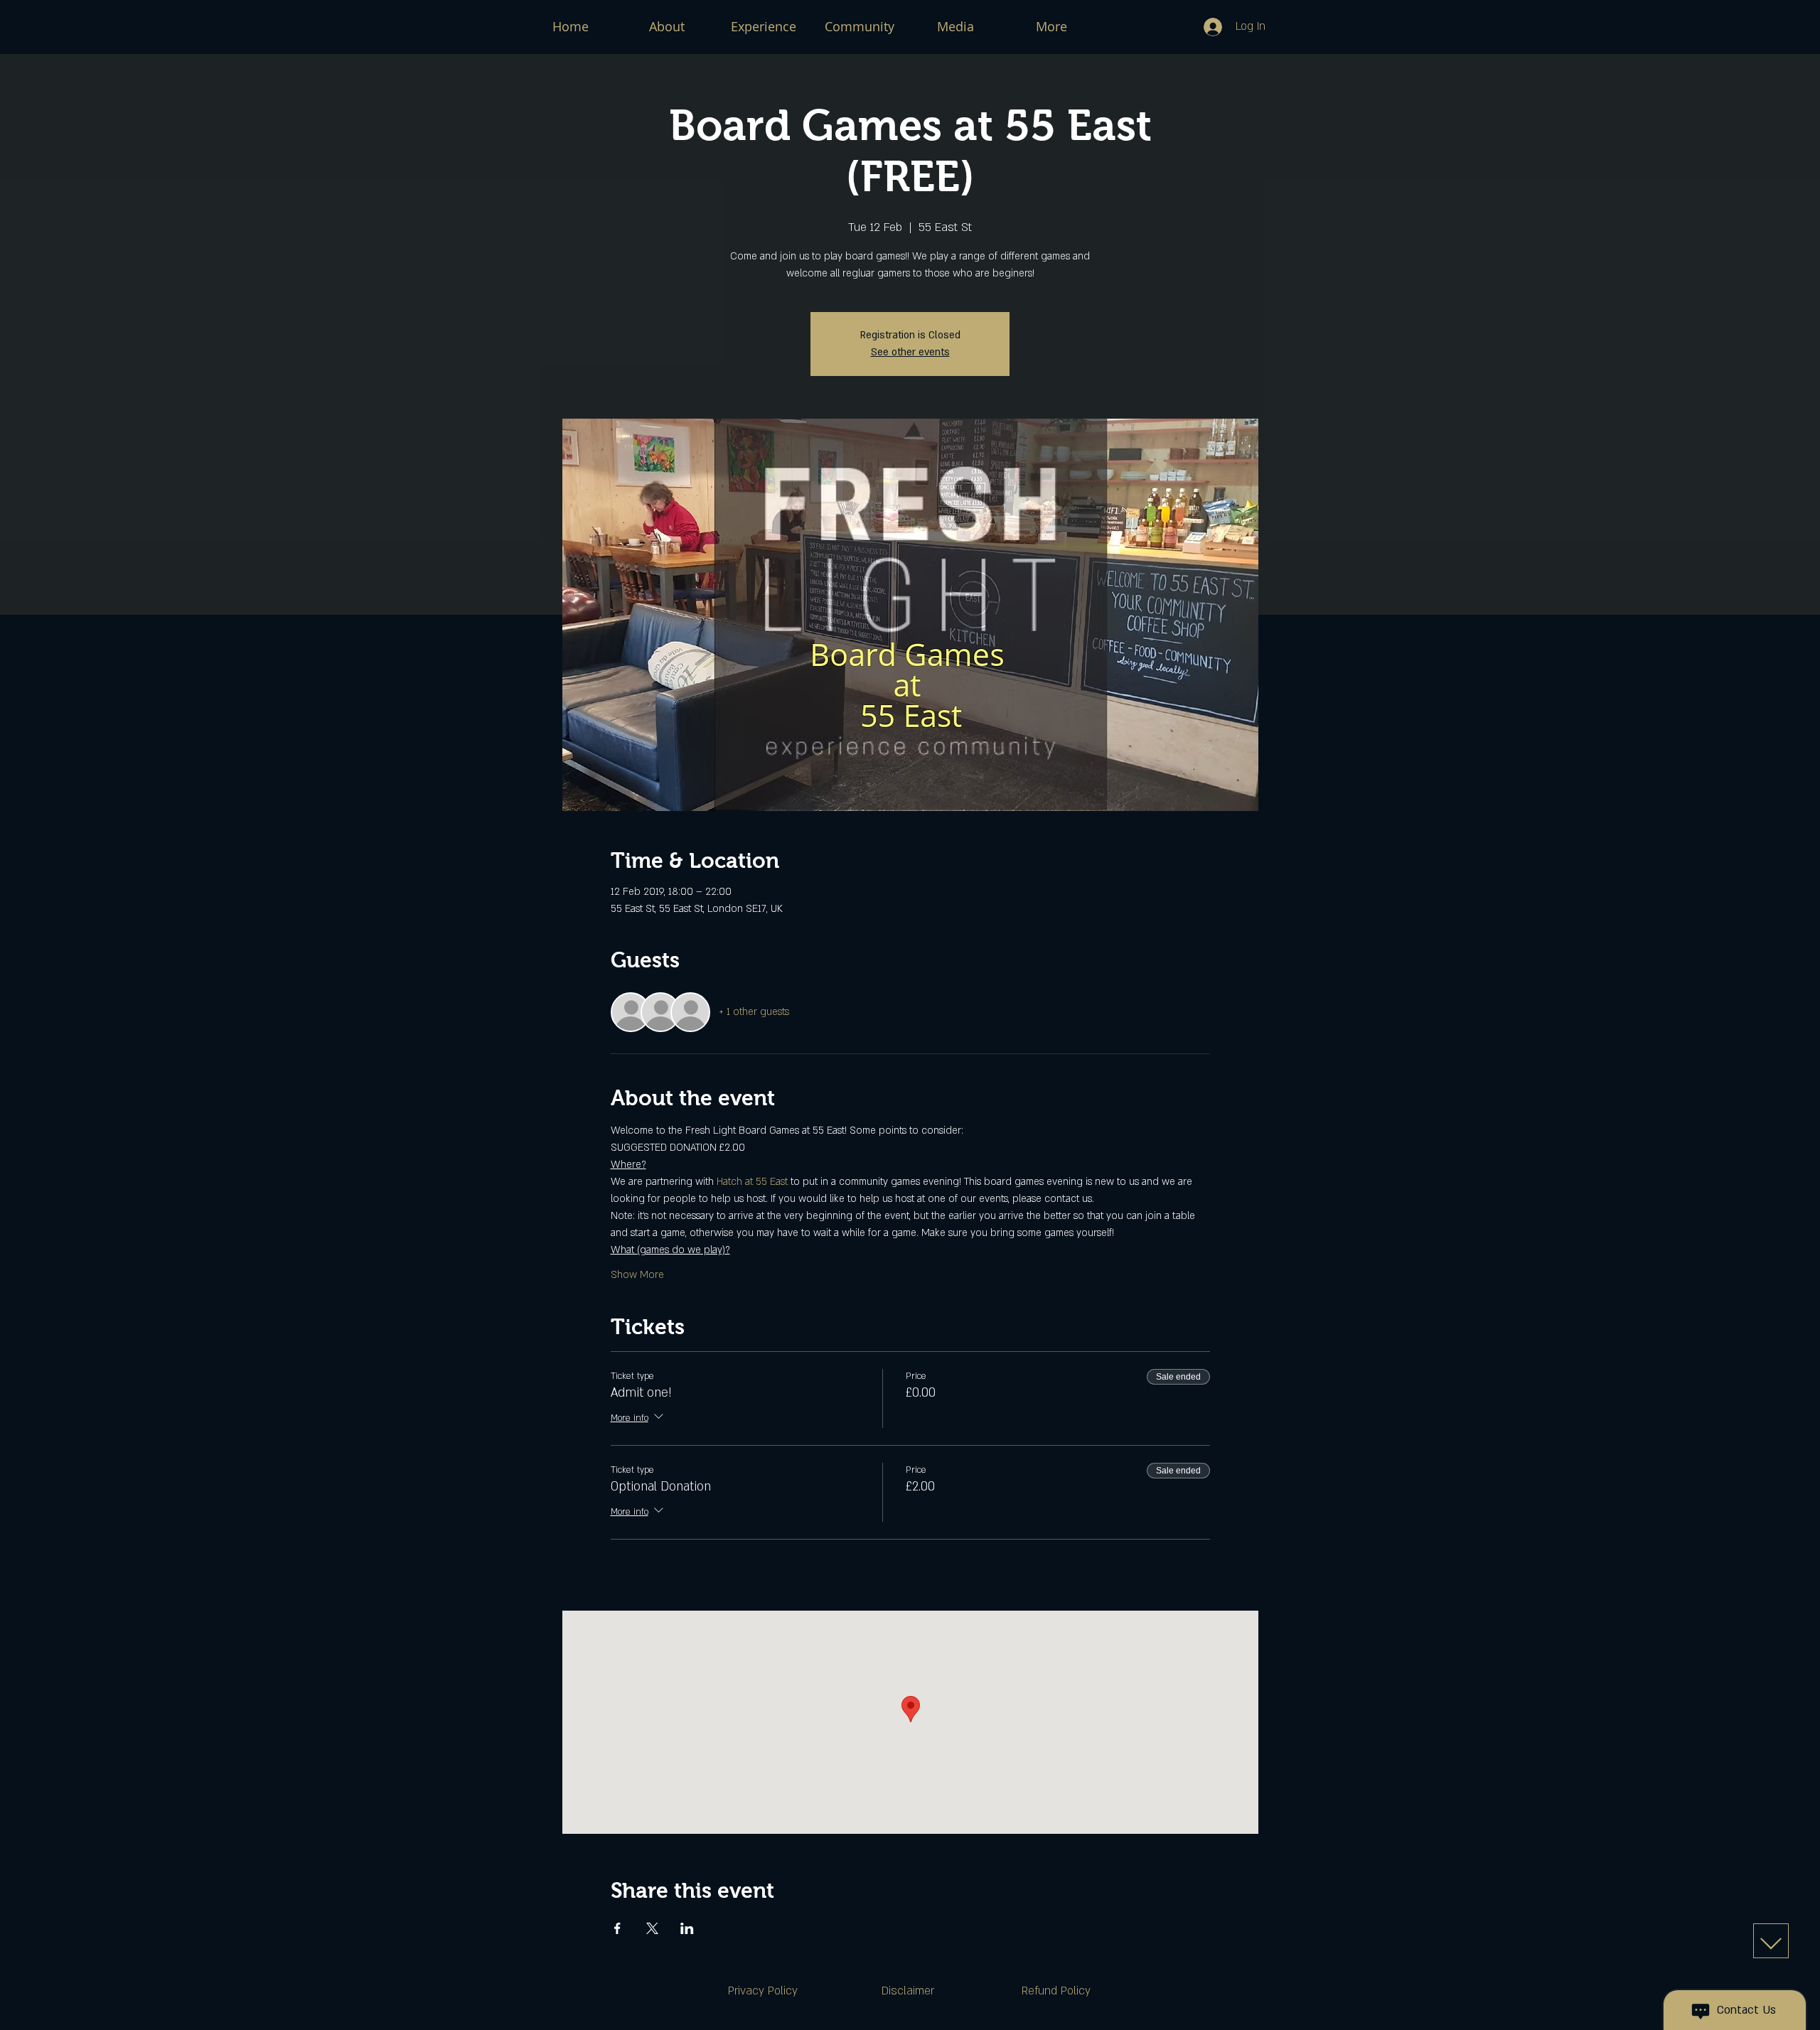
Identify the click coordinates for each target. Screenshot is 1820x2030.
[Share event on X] (652, 1928)
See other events (910, 352)
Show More (637, 1275)
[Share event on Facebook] (617, 1928)
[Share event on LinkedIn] (687, 1928)
